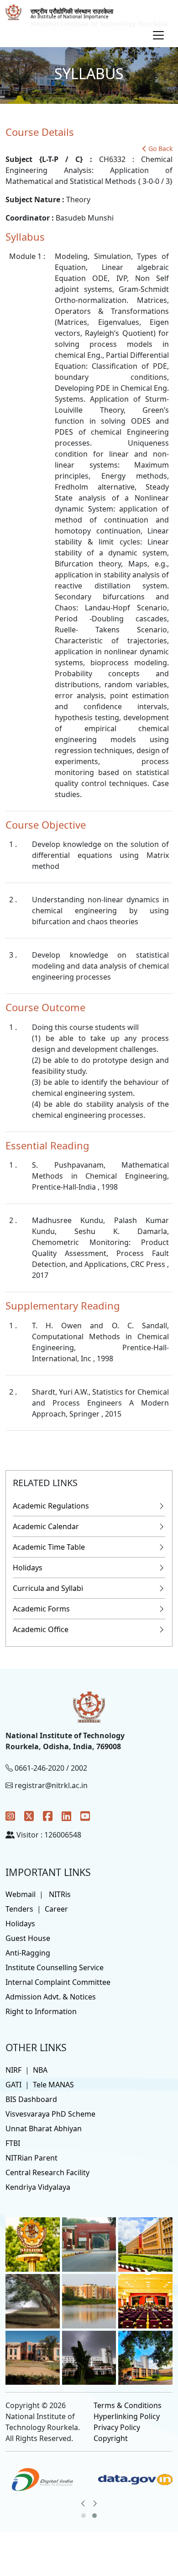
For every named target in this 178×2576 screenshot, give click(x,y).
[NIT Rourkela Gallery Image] (33, 2244)
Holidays (28, 1568)
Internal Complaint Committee (58, 1982)
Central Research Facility (47, 2172)
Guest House (28, 1938)
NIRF (13, 2070)
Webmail (21, 1894)
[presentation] (83, 2503)
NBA (40, 2070)
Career (56, 1909)
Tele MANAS (53, 2085)
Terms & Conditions (128, 2405)
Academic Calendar (46, 1526)
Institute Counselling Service (55, 1967)
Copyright (111, 2438)
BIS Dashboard (31, 2099)
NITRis (60, 1894)
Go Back (160, 148)
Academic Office (41, 1629)
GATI (13, 2085)
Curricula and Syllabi (48, 1588)
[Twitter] (29, 1816)
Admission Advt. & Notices (51, 1997)
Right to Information (41, 2011)
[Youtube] (85, 1816)
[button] (84, 2516)
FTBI (13, 2143)
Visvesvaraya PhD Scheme (50, 2114)
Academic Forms (41, 1609)
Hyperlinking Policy (127, 2416)
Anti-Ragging (28, 1953)
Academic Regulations (51, 1506)
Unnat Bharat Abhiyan (44, 2129)
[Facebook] (48, 1816)
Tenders (19, 1909)
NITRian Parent (31, 2158)
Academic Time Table (49, 1547)
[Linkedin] (66, 1816)
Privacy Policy (117, 2427)
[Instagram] (10, 1816)
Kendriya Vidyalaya (38, 2187)
